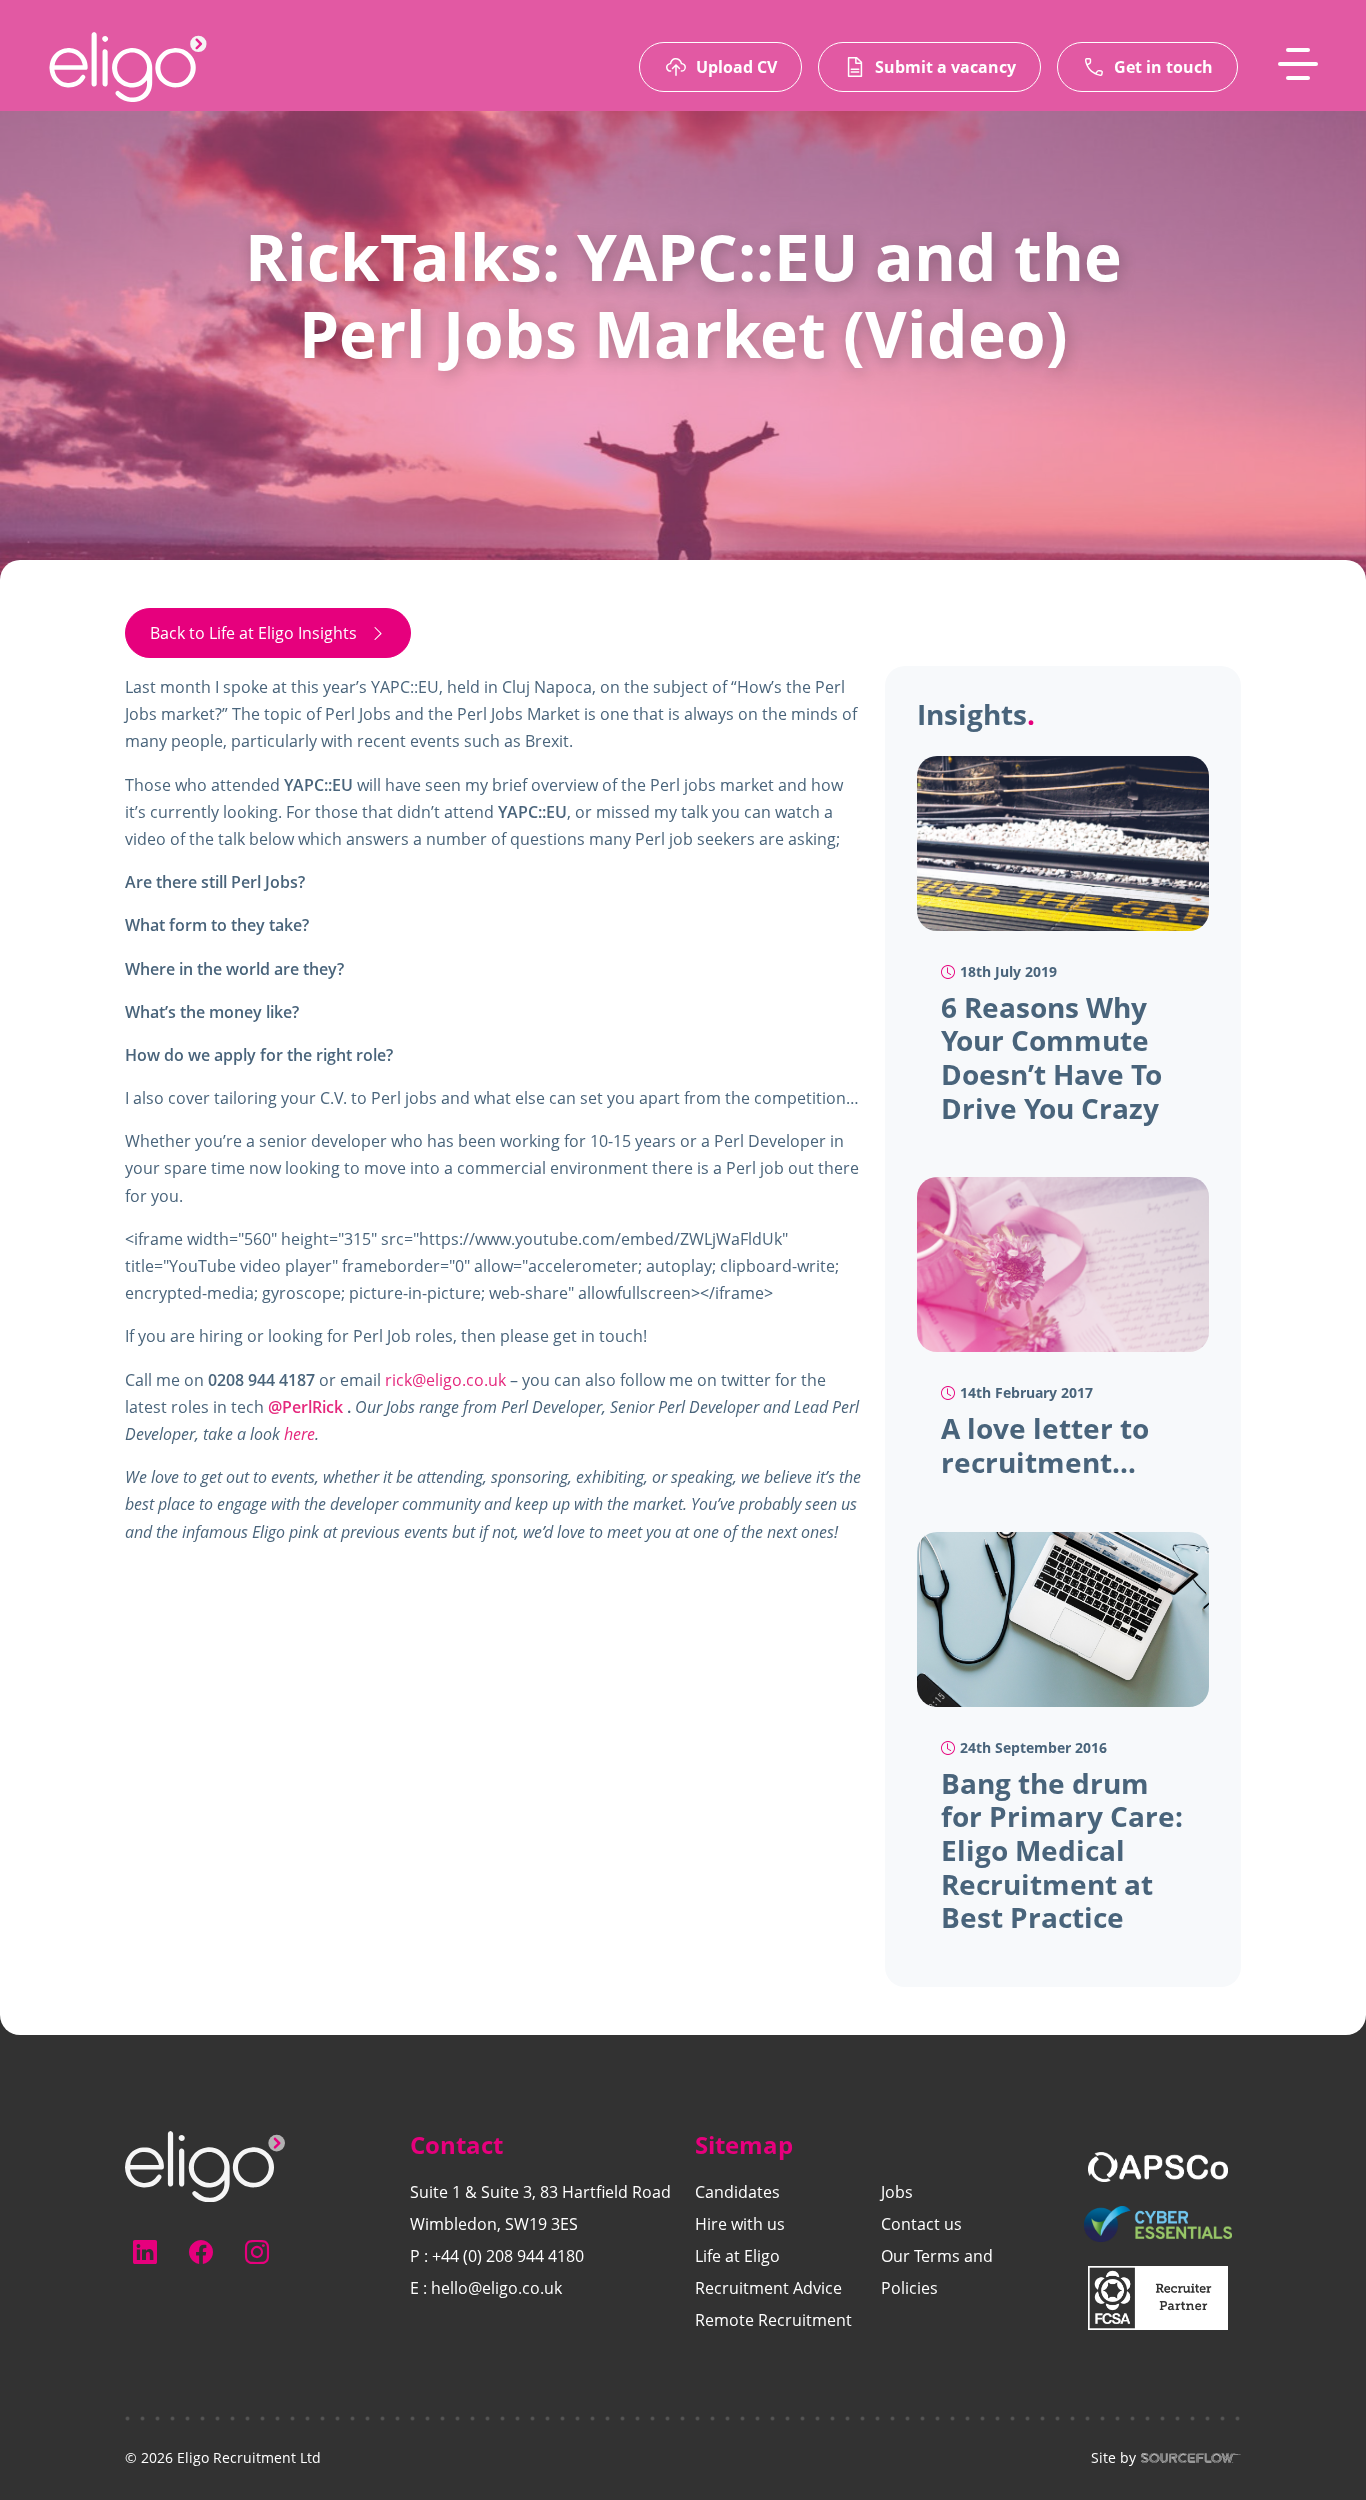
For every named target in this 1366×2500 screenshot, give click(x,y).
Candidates (737, 2192)
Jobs (897, 2192)
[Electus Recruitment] (205, 2165)
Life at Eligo (737, 2256)
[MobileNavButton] (1298, 64)
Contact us (921, 2224)
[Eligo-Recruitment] (128, 67)
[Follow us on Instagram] (257, 2252)
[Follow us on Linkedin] (145, 2252)
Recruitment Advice (768, 2288)
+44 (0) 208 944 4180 (508, 2256)
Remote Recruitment (773, 2320)
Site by (1113, 2458)
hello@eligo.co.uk (496, 2288)
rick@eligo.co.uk (445, 1380)
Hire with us (740, 2224)
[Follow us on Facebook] (201, 2252)
